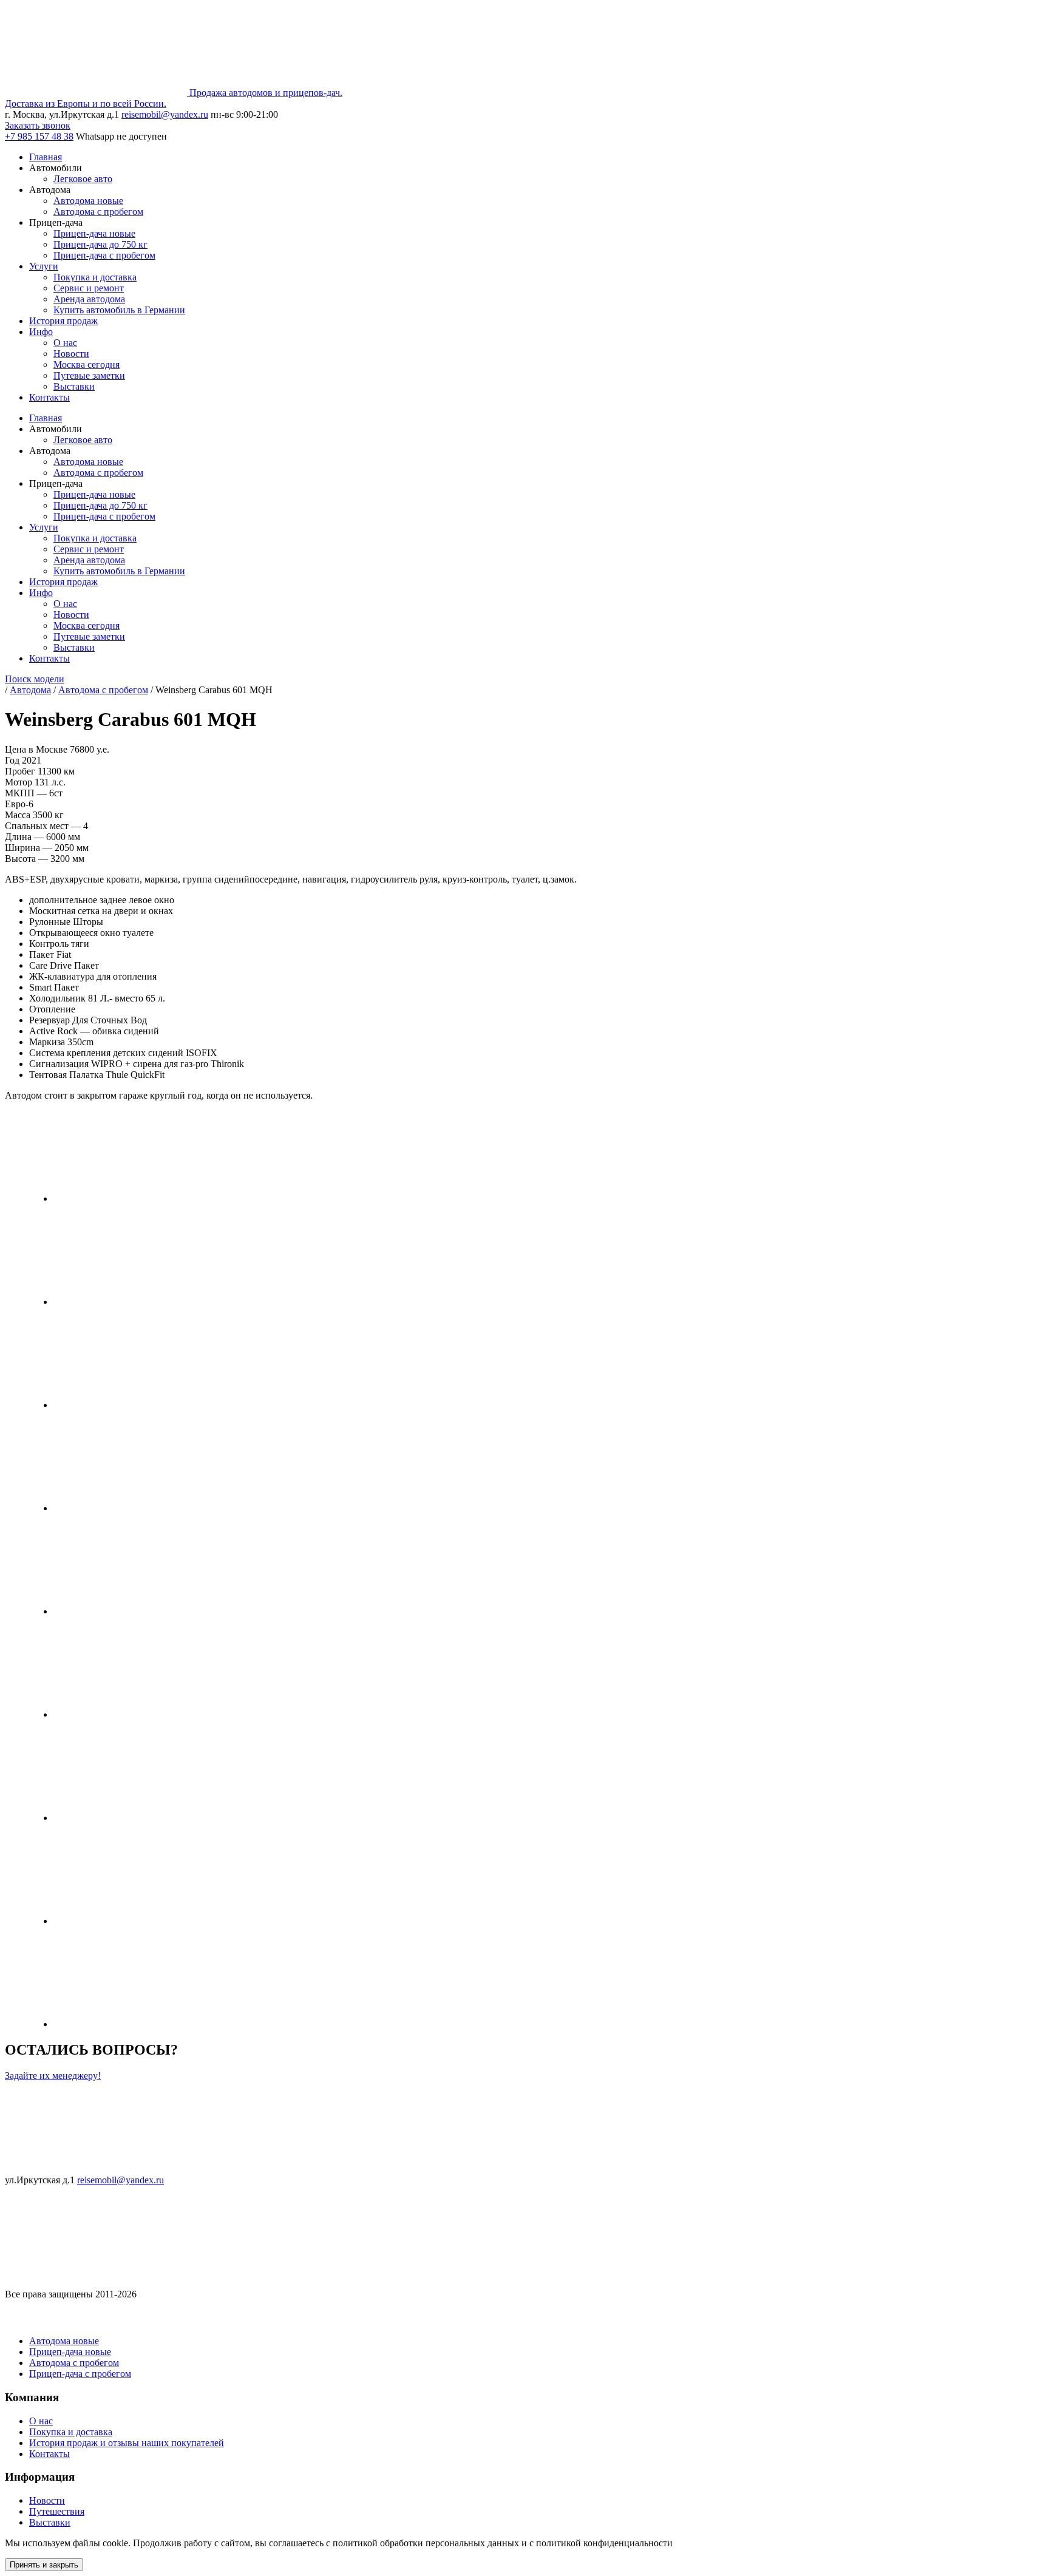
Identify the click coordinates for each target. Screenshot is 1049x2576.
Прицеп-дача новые (94, 233)
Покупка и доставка (95, 277)
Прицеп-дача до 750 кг (100, 244)
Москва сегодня (87, 364)
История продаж (63, 321)
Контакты (49, 397)
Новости (71, 354)
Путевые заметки (89, 375)
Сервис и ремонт (89, 288)
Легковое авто (83, 179)
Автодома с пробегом (98, 212)
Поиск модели (35, 679)
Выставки (74, 386)
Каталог (27, 2317)
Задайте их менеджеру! (53, 2076)
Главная (46, 157)
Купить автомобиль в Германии (119, 310)
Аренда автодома (89, 299)
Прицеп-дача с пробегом (104, 255)
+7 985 (39, 136)
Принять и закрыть (44, 2565)
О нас (65, 343)
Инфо (41, 332)
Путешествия (57, 2511)
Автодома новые (88, 201)
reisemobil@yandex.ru (165, 114)
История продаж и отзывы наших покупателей (127, 2443)
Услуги (44, 266)
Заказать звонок (38, 125)
